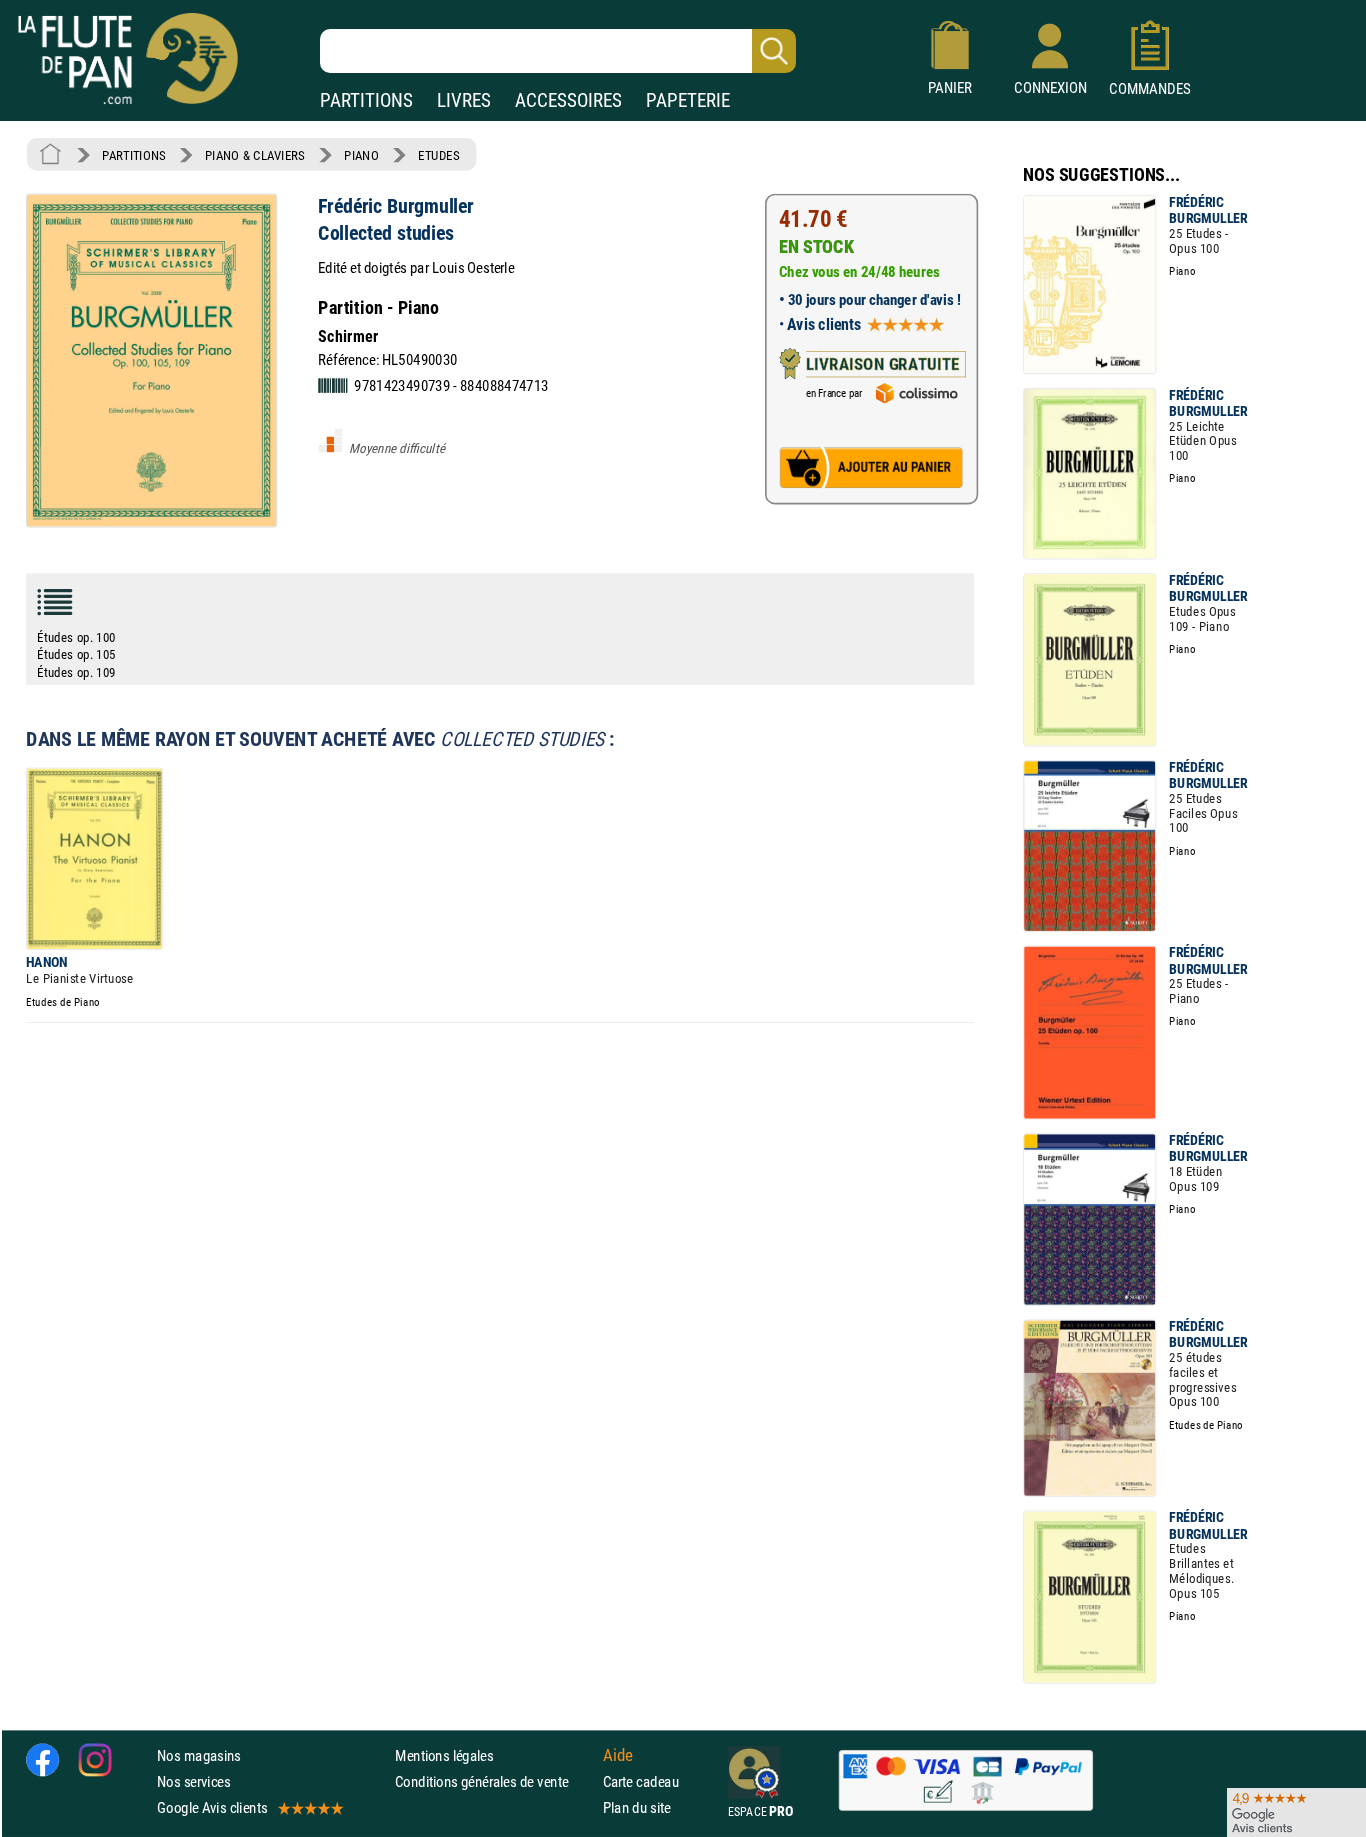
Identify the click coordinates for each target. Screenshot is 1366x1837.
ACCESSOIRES (568, 100)
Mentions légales (444, 1754)
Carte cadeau (641, 1781)
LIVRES (464, 100)
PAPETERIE (688, 100)
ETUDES (438, 155)
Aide (618, 1755)
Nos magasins (199, 1754)
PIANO (361, 155)
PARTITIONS (366, 100)
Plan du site (637, 1807)
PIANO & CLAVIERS (255, 155)
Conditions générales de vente (494, 1781)
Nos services (193, 1781)
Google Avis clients (212, 1807)
